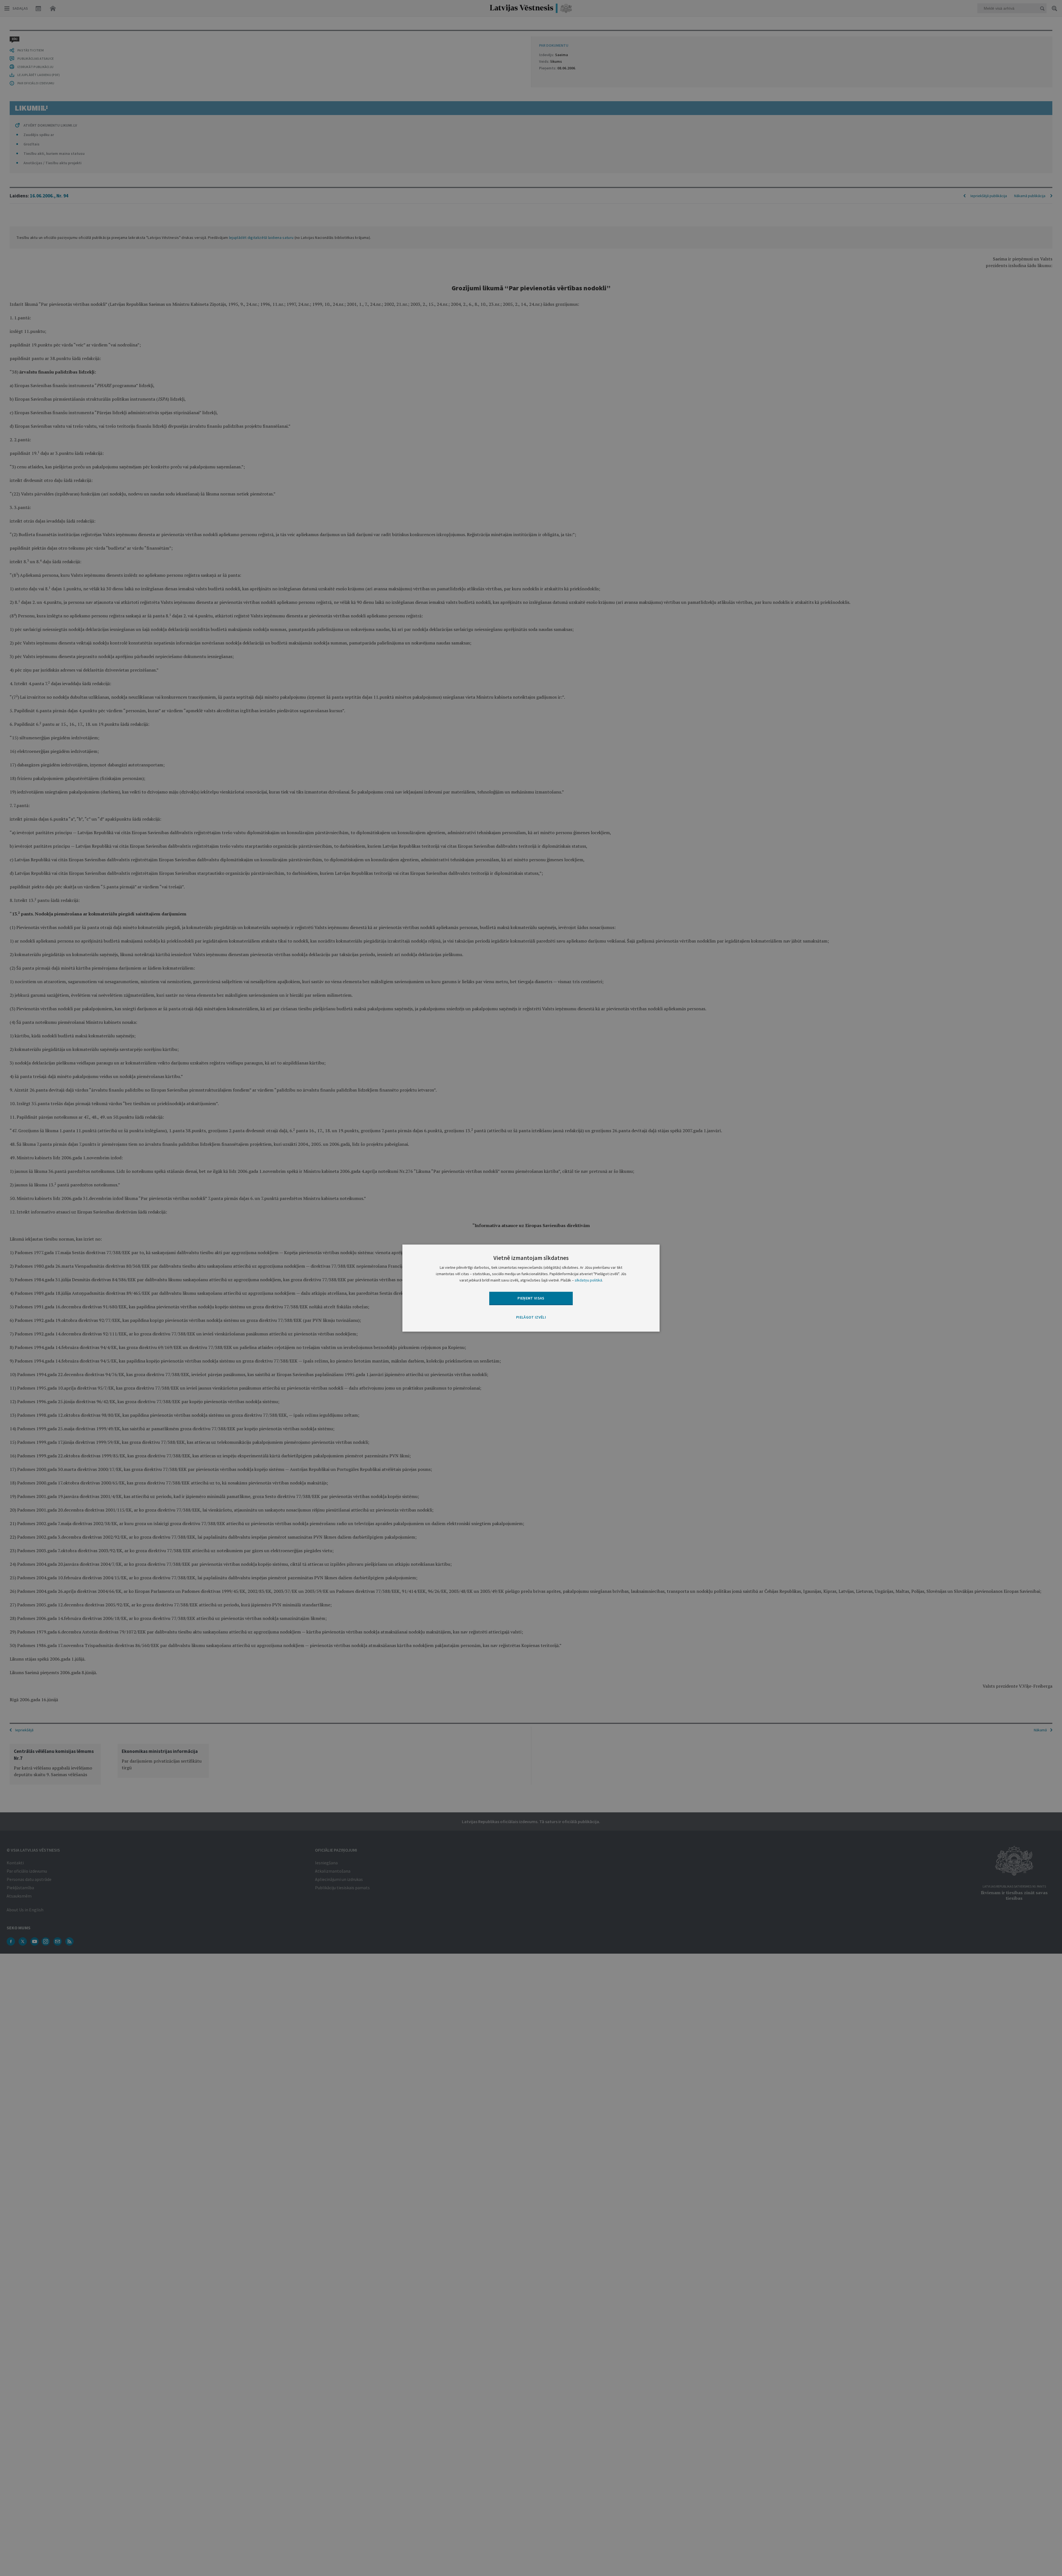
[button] (531, 1318)
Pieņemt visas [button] (531, 1298)
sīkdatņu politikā (588, 1280)
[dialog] (531, 1288)
